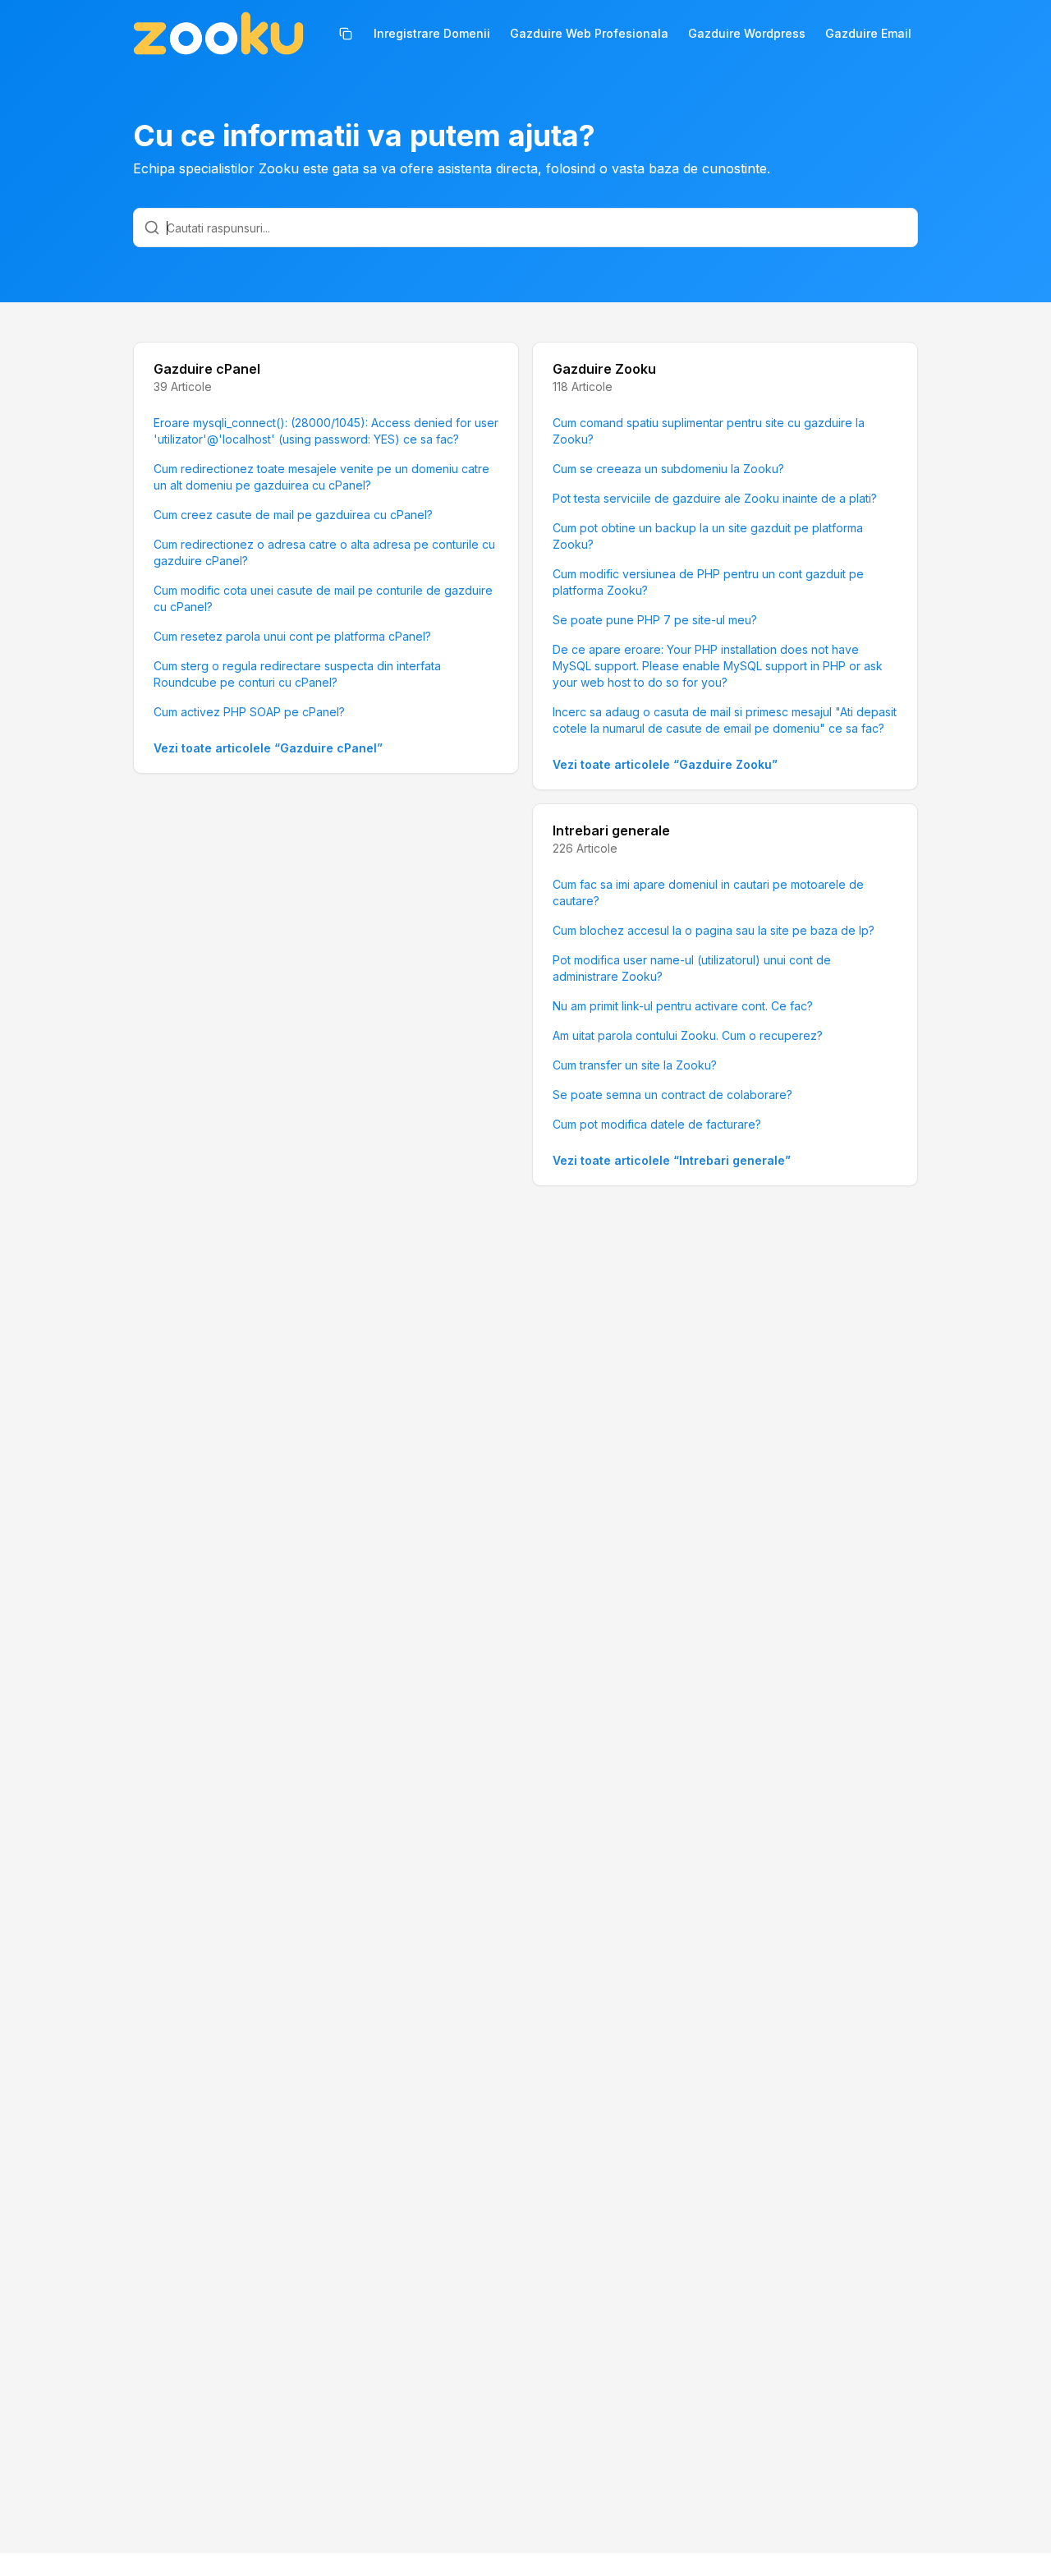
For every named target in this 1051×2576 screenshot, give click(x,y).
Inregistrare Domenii (432, 33)
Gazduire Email (868, 33)
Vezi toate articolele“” (268, 748)
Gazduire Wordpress (747, 33)
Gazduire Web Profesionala (589, 33)
